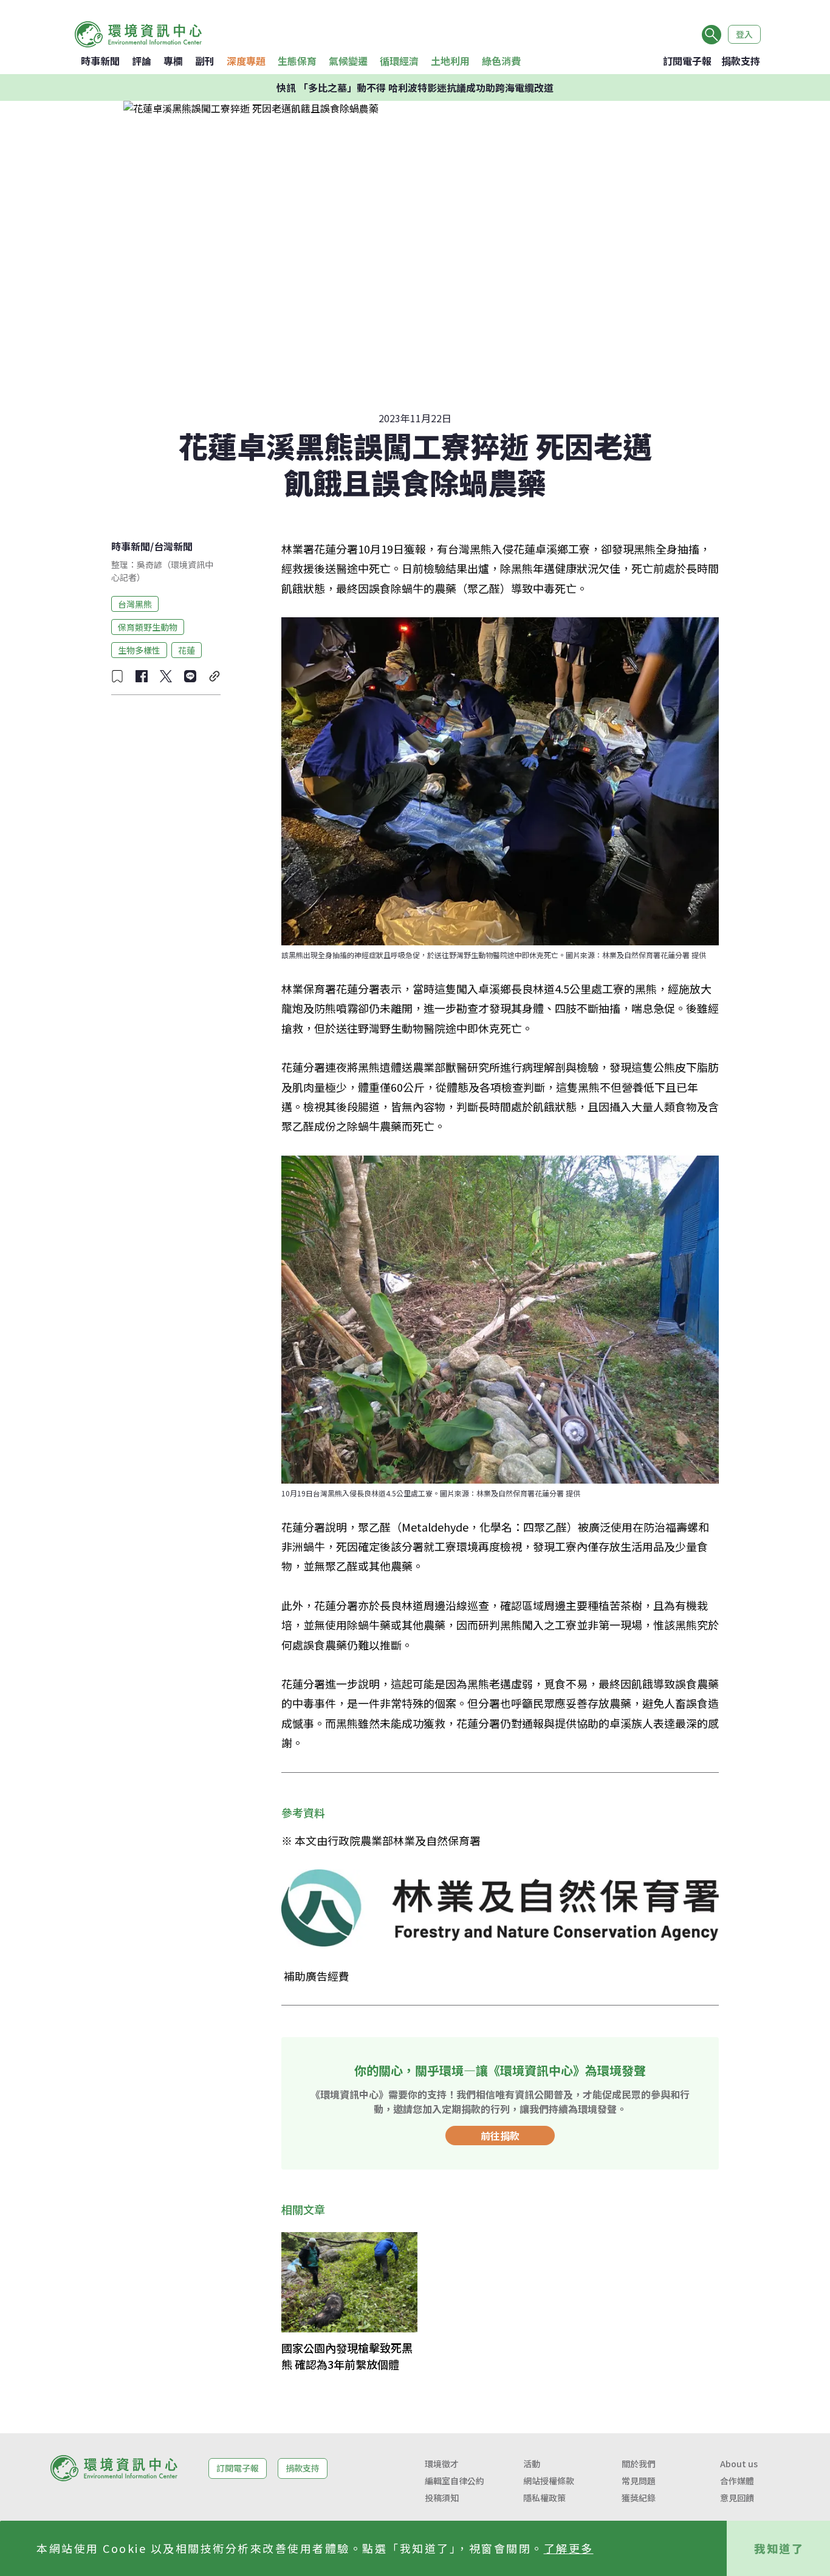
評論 (142, 61)
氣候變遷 (348, 61)
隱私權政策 (544, 2498)
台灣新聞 (173, 546)
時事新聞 (100, 61)
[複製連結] (214, 676)
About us (739, 2464)
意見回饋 (737, 2498)
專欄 (173, 61)
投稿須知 (442, 2498)
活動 (532, 2464)
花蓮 (187, 649)
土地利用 (450, 61)
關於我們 (639, 2464)
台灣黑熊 (135, 603)
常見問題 (639, 2481)
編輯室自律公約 (454, 2481)
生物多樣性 (139, 649)
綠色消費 (501, 61)
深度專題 (246, 61)
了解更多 (569, 2548)
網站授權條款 (549, 2481)
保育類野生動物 (148, 626)
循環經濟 (399, 61)
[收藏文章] (117, 676)
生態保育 (297, 61)
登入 (744, 34)
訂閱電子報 (687, 61)
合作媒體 (737, 2481)
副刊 (205, 61)
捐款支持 (741, 61)
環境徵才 (442, 2464)
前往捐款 (500, 2136)
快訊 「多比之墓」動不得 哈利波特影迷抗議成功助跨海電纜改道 (415, 87)
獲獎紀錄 (639, 2498)
